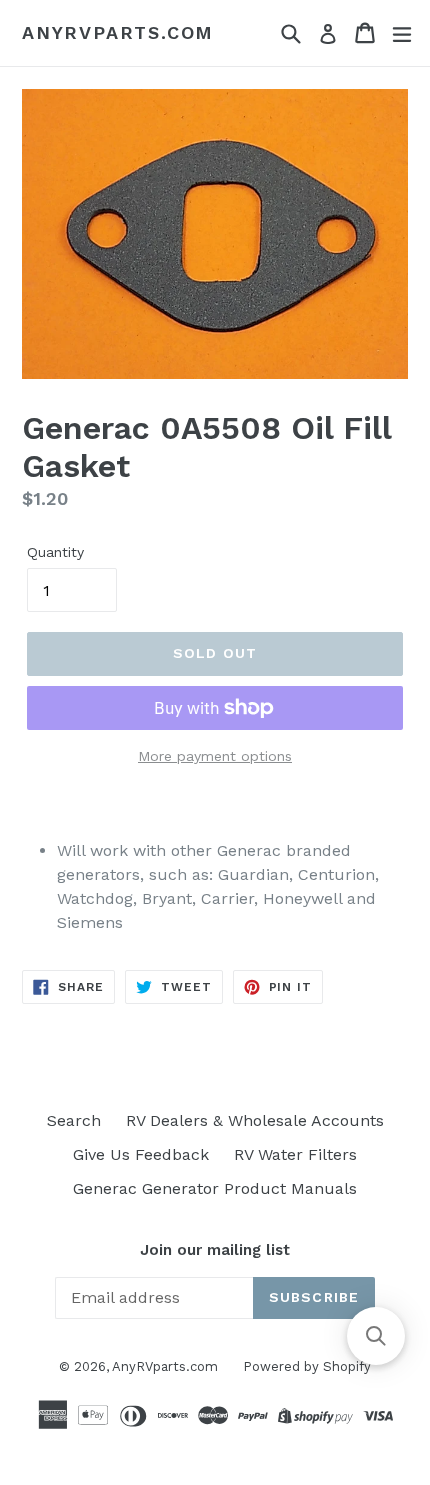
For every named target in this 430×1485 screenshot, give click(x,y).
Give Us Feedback (141, 1154)
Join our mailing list (215, 1250)
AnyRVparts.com (118, 32)
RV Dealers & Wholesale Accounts (255, 1120)
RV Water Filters (295, 1154)
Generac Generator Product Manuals (215, 1188)
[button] (376, 1336)
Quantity (55, 552)
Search (74, 1120)
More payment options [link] (215, 756)
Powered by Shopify (307, 1366)
